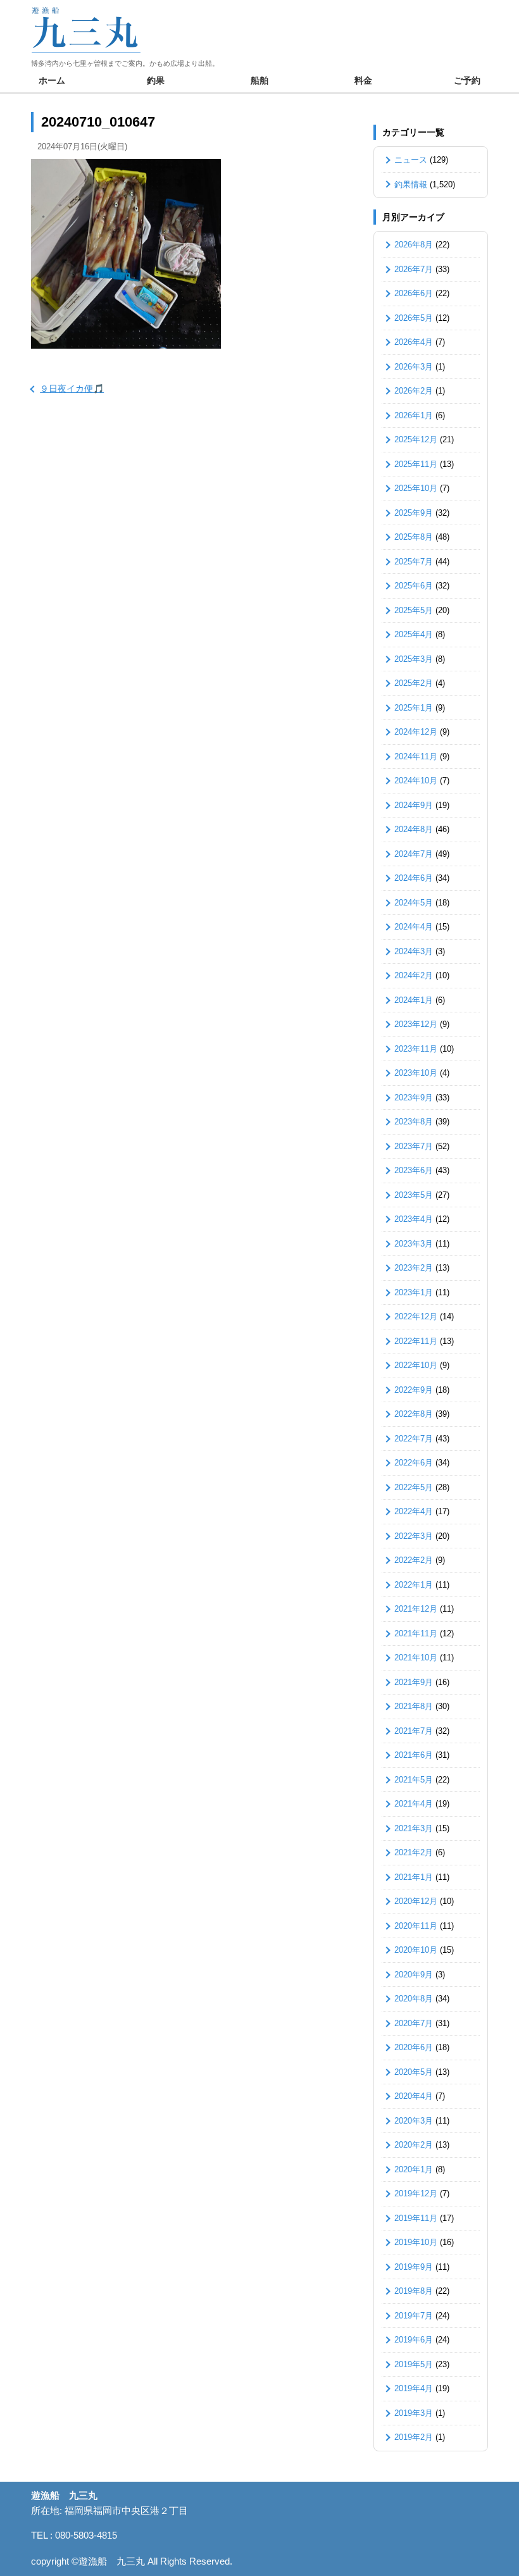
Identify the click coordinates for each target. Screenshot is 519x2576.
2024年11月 (416, 756)
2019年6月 (414, 2340)
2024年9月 (414, 805)
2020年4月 (414, 2096)
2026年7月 (414, 269)
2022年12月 (416, 1316)
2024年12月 (416, 732)
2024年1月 (414, 1000)
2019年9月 (414, 2267)
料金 (363, 80)
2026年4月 (414, 342)
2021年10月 (416, 1658)
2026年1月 (414, 415)
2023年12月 (416, 1024)
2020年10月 (416, 1950)
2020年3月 (414, 2121)
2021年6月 (414, 1755)
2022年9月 (414, 1390)
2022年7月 (414, 1439)
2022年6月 (414, 1463)
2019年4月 (414, 2388)
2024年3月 (414, 951)
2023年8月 (414, 1122)
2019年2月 (414, 2437)
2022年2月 (414, 1560)
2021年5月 (414, 1780)
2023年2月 (414, 1268)
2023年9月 (414, 1098)
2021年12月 (416, 1609)
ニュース (411, 160)
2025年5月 (414, 610)
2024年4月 (414, 927)
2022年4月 (414, 1511)
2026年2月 (414, 391)
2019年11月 (416, 2218)
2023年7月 (414, 1146)
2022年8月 (414, 1414)
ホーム (52, 80)
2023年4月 (414, 1219)
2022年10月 (416, 1365)
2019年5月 (414, 2364)
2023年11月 (416, 1049)
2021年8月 (414, 1706)
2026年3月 (414, 367)
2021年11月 (416, 1633)
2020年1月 (414, 2169)
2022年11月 (416, 1341)
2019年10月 (416, 2242)
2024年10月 (416, 781)
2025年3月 (414, 659)
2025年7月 (414, 562)
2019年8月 (414, 2291)
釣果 (156, 80)
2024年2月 (414, 975)
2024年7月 (414, 854)
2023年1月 (414, 1292)
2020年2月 (414, 2145)
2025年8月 (414, 537)
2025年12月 (416, 439)
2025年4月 (414, 634)
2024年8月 (414, 829)
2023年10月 (416, 1073)
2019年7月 (414, 2316)
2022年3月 (414, 1536)
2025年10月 (416, 488)
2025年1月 (414, 708)
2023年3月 (414, 1244)
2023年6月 (414, 1170)
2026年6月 (414, 293)
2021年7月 (414, 1731)
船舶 (259, 80)
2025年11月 (416, 464)
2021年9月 (414, 1682)
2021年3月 (414, 1828)
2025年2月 (414, 683)
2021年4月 (414, 1804)
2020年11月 (416, 1926)
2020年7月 (414, 2023)
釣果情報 (411, 184)
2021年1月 (414, 1877)
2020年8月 (414, 1999)
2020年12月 (416, 1901)
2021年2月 (414, 1852)
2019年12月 (416, 2193)
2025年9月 (414, 513)
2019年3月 (414, 2413)
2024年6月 (414, 878)
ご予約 (467, 80)
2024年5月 (414, 903)
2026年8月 (414, 245)
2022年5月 (414, 1487)
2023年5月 (414, 1195)
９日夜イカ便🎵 (72, 389)
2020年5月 (414, 2072)
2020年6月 (414, 2047)
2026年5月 (414, 318)
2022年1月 (414, 1585)
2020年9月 (414, 1975)
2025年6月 (414, 586)
